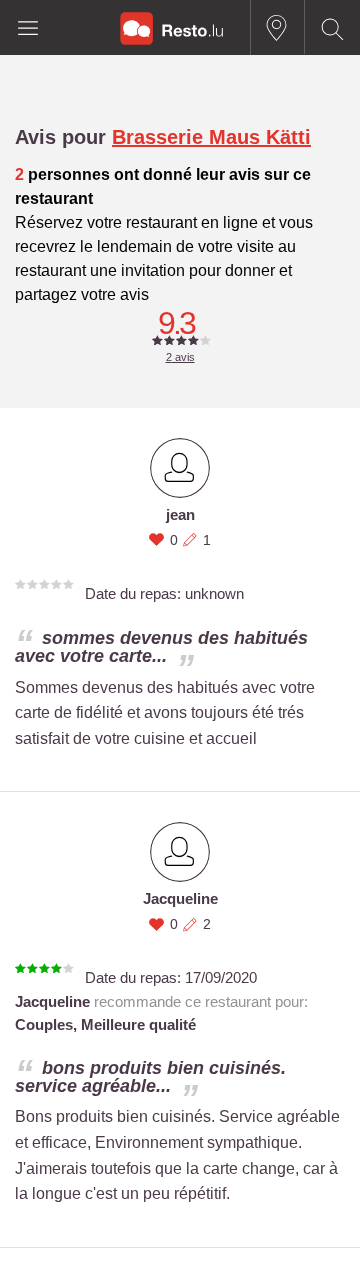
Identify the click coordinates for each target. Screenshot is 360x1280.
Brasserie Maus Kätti (211, 137)
